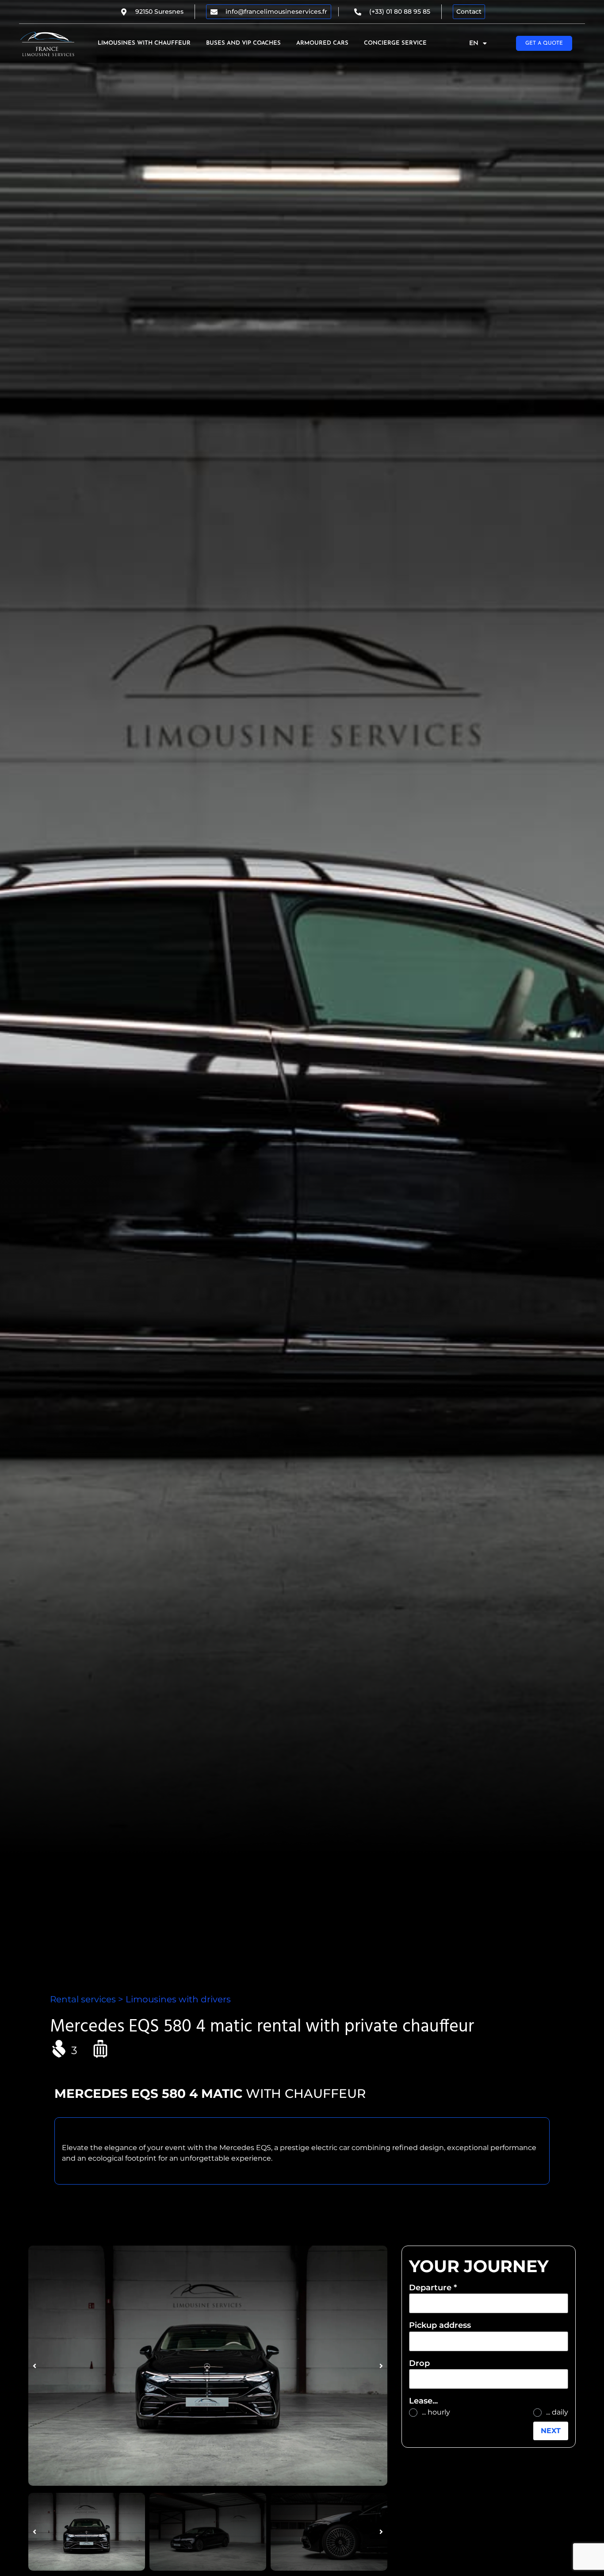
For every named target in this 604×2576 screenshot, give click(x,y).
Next (551, 2431)
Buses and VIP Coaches (243, 43)
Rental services (83, 1999)
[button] (34, 2366)
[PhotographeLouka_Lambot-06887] (208, 2366)
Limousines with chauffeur (144, 43)
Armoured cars (322, 43)
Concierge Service (395, 43)
